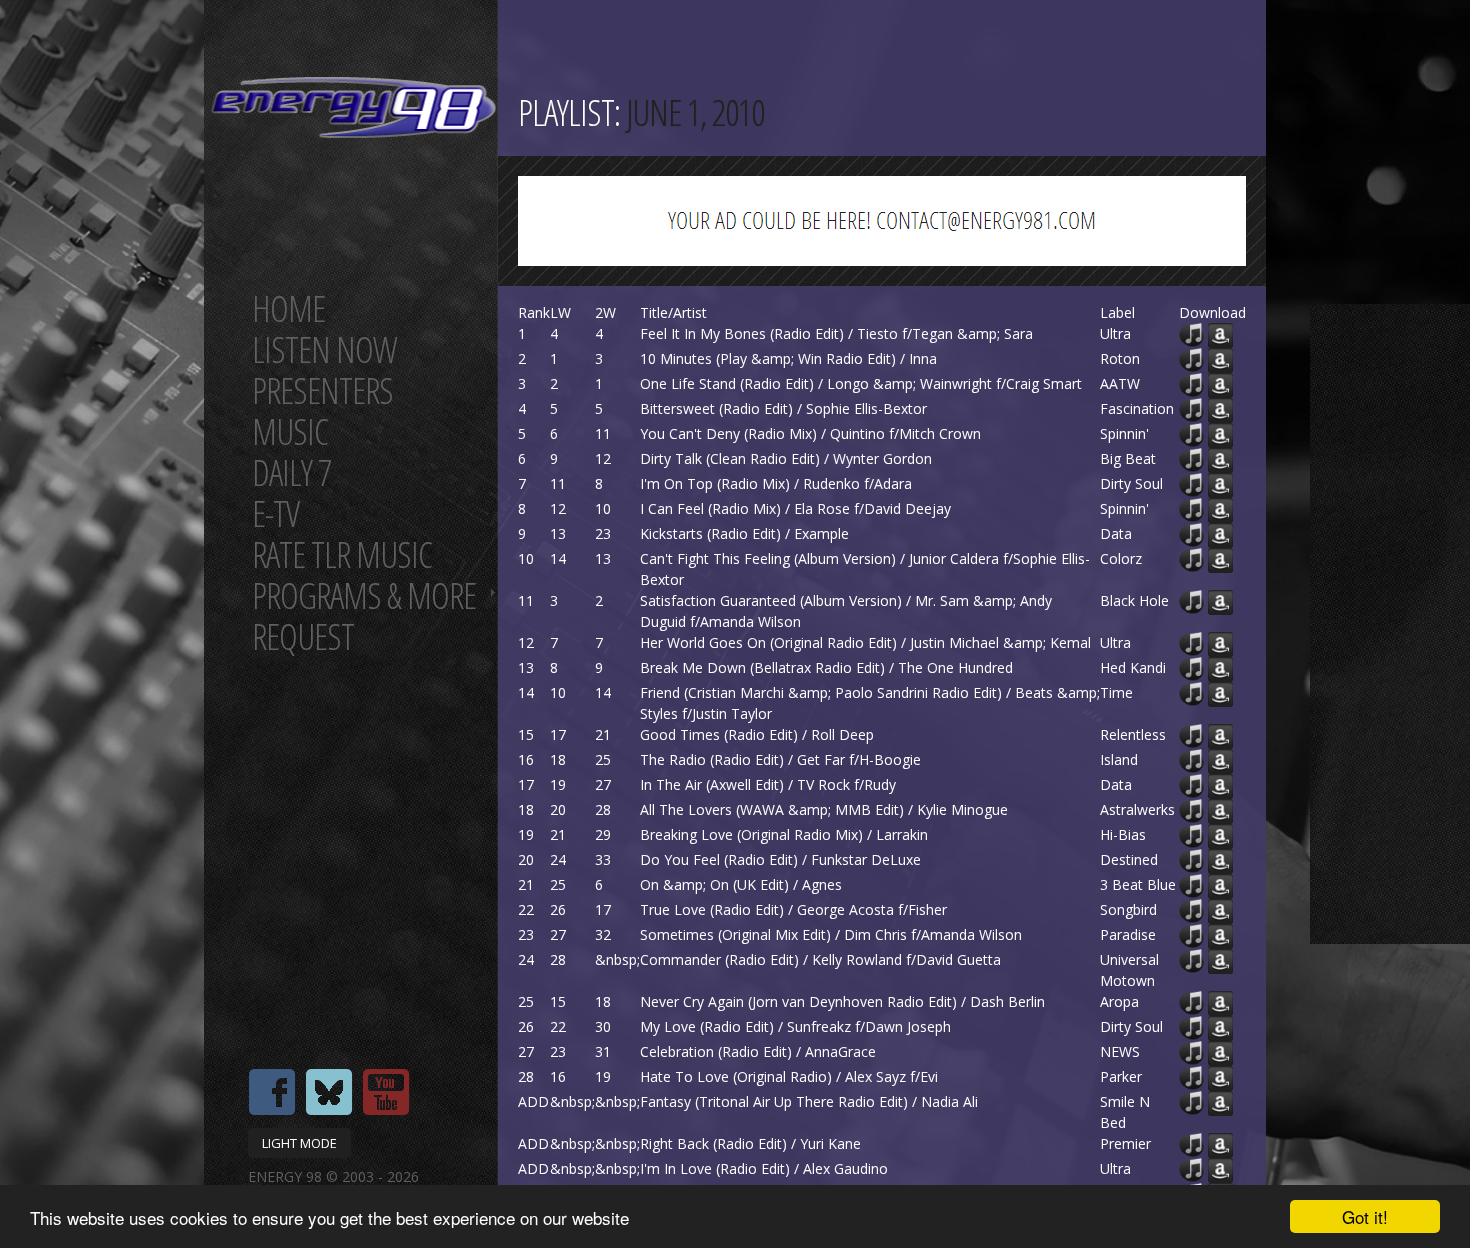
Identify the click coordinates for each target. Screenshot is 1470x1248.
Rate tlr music (342, 554)
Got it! (1365, 1216)
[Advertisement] (1390, 624)
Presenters (322, 390)
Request (303, 636)
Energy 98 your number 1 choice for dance (353, 107)
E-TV (275, 513)
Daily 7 (291, 472)
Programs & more (364, 595)
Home (288, 308)
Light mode (299, 1143)
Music (290, 431)
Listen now (324, 349)
